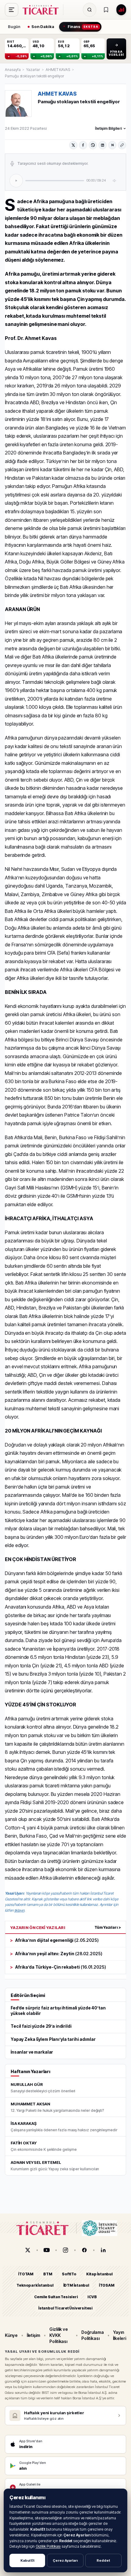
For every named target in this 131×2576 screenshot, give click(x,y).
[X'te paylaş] (73, 145)
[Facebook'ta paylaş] (83, 145)
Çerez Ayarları (65, 2560)
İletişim (34, 2335)
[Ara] (90, 10)
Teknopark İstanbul (35, 2285)
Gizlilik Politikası (48, 2546)
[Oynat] (16, 181)
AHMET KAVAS (58, 70)
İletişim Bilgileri (108, 128)
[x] (28, 2250)
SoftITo (69, 2274)
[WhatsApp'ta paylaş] (93, 145)
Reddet (103, 2560)
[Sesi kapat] (115, 181)
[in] (103, 2250)
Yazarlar (33, 70)
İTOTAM (26, 2274)
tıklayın (19, 1910)
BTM (48, 2274)
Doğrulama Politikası (92, 2335)
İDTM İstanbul (76, 2285)
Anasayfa (13, 70)
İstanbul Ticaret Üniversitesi (65, 2308)
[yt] (47, 2250)
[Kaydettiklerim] (106, 10)
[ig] (65, 2250)
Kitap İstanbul (99, 2274)
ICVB (92, 2297)
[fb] (84, 2250)
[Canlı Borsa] (121, 10)
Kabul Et (27, 2560)
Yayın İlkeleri (120, 2335)
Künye (11, 2335)
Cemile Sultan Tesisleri (56, 2297)
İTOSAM (107, 2285)
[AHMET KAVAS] (18, 104)
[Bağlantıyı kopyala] (122, 145)
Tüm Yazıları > (108, 1927)
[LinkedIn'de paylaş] (103, 145)
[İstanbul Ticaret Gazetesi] (42, 10)
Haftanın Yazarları (30, 2071)
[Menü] (12, 10)
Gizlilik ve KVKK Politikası (59, 2335)
